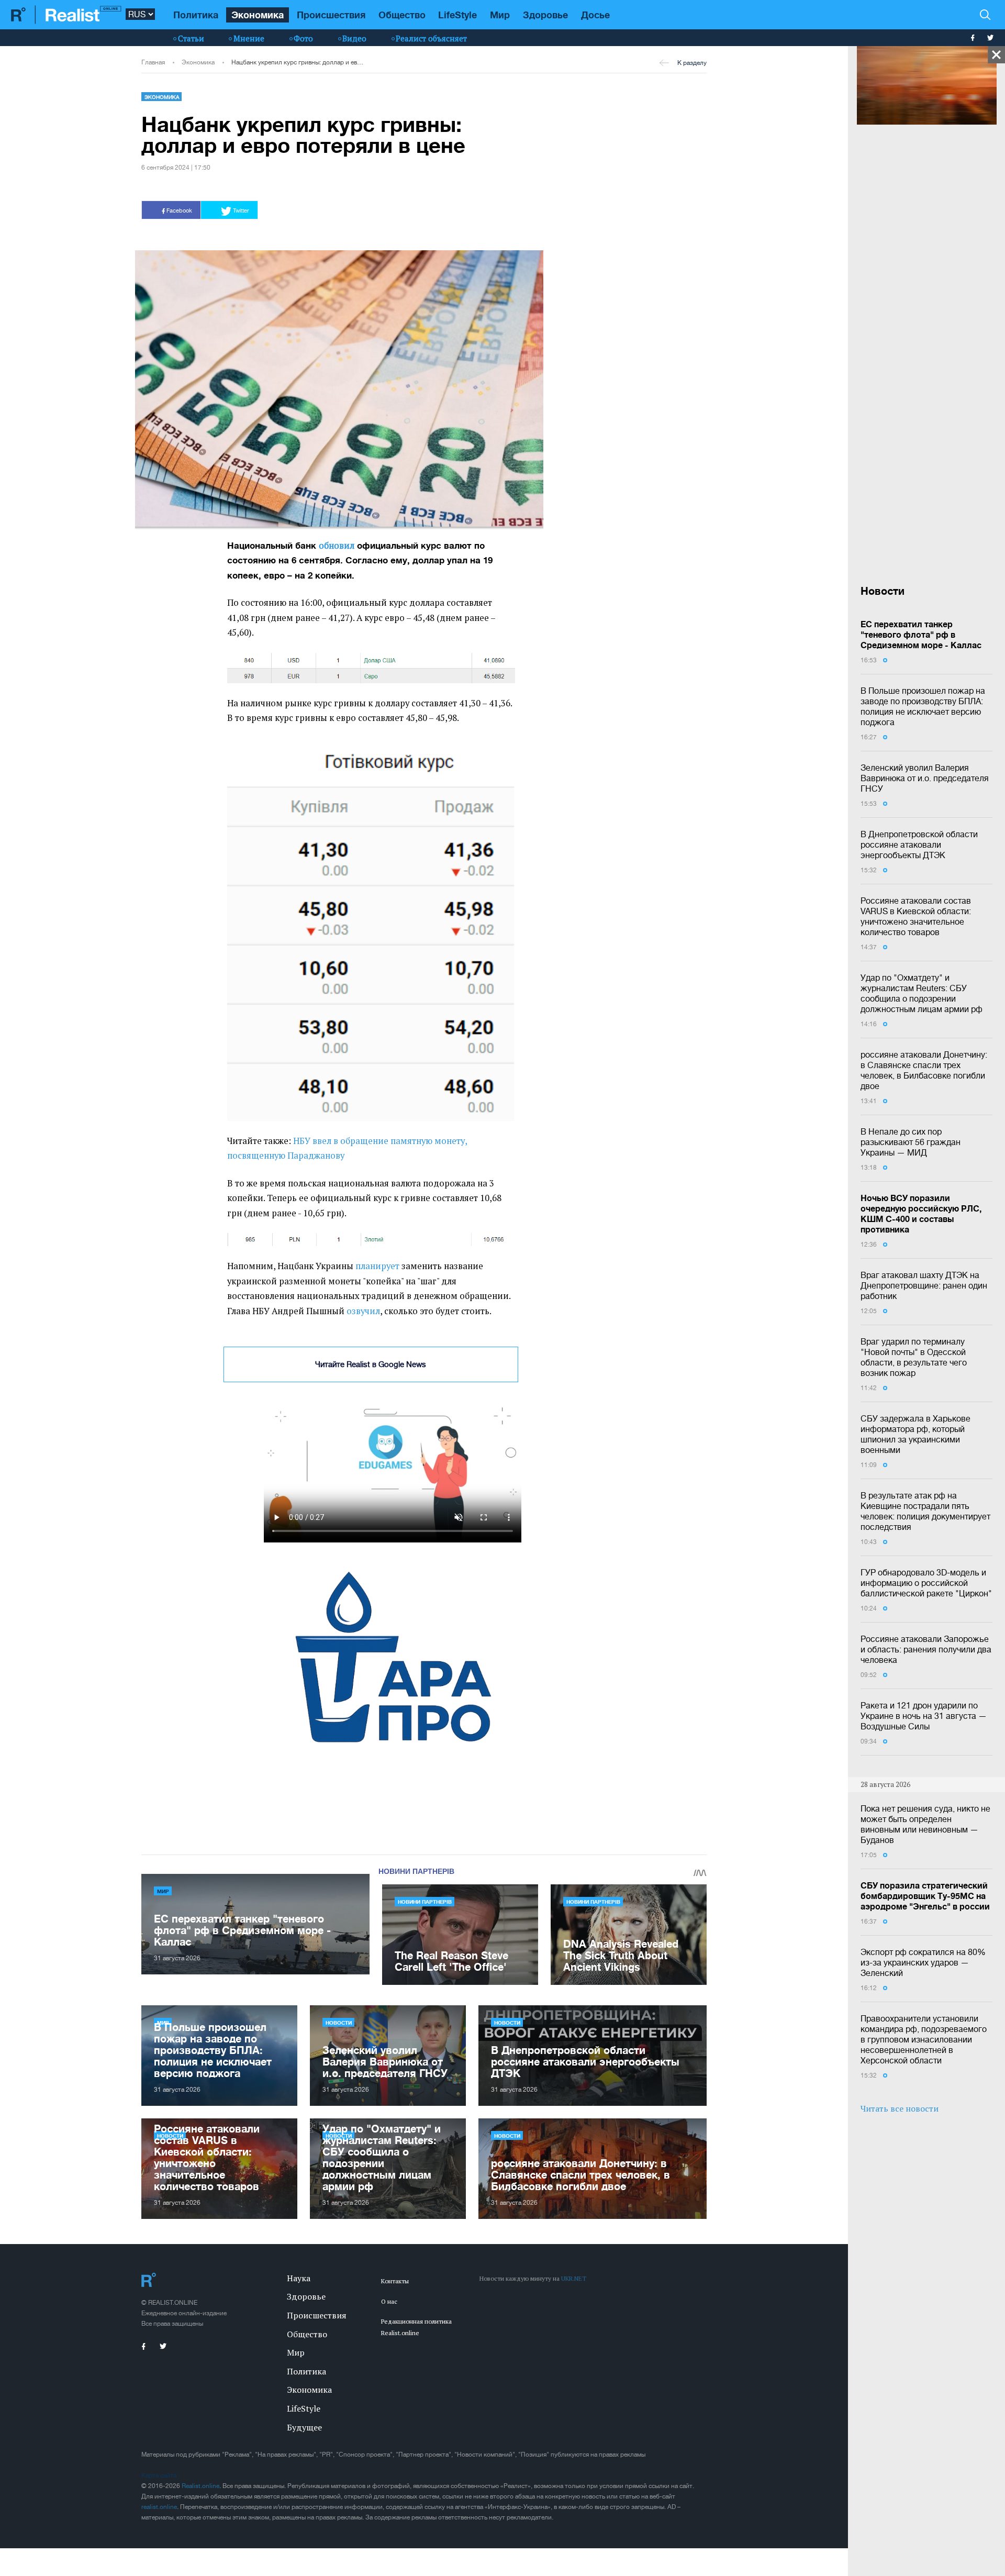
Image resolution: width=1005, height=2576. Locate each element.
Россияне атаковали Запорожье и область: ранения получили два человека (926, 1649)
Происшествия (331, 15)
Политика (196, 15)
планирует (377, 1266)
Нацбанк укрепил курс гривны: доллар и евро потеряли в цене (298, 62)
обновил (337, 546)
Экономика (258, 15)
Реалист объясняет (431, 38)
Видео (354, 38)
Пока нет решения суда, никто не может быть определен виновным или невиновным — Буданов (925, 1824)
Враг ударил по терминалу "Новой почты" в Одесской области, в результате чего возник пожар (914, 1357)
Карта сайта (159, 2475)
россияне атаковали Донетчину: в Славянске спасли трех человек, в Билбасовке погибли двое (924, 1070)
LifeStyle (457, 15)
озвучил (363, 1311)
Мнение (249, 38)
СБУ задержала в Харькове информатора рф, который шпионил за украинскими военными (915, 1434)
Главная (153, 62)
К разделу (692, 63)
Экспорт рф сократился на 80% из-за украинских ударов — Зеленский (923, 1962)
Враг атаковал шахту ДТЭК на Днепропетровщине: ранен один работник (924, 1285)
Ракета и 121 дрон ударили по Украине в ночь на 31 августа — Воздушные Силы (924, 1716)
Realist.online (200, 2486)
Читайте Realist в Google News (371, 1364)
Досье (595, 15)
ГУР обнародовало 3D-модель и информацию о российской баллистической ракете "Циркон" (926, 1583)
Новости (339, 2023)
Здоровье (545, 15)
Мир (500, 15)
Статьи (191, 38)
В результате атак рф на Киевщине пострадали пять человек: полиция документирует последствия (925, 1511)
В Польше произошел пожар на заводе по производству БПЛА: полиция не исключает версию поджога (923, 706)
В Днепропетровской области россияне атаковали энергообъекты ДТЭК (919, 845)
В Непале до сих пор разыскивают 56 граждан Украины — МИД (911, 1142)
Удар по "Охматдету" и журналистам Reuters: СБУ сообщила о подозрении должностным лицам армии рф (922, 993)
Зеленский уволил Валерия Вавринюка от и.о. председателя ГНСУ (925, 778)
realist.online (159, 2507)
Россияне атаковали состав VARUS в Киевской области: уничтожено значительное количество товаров (916, 916)
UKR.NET (574, 2278)
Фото (303, 38)
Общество (402, 15)
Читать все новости (900, 2108)
